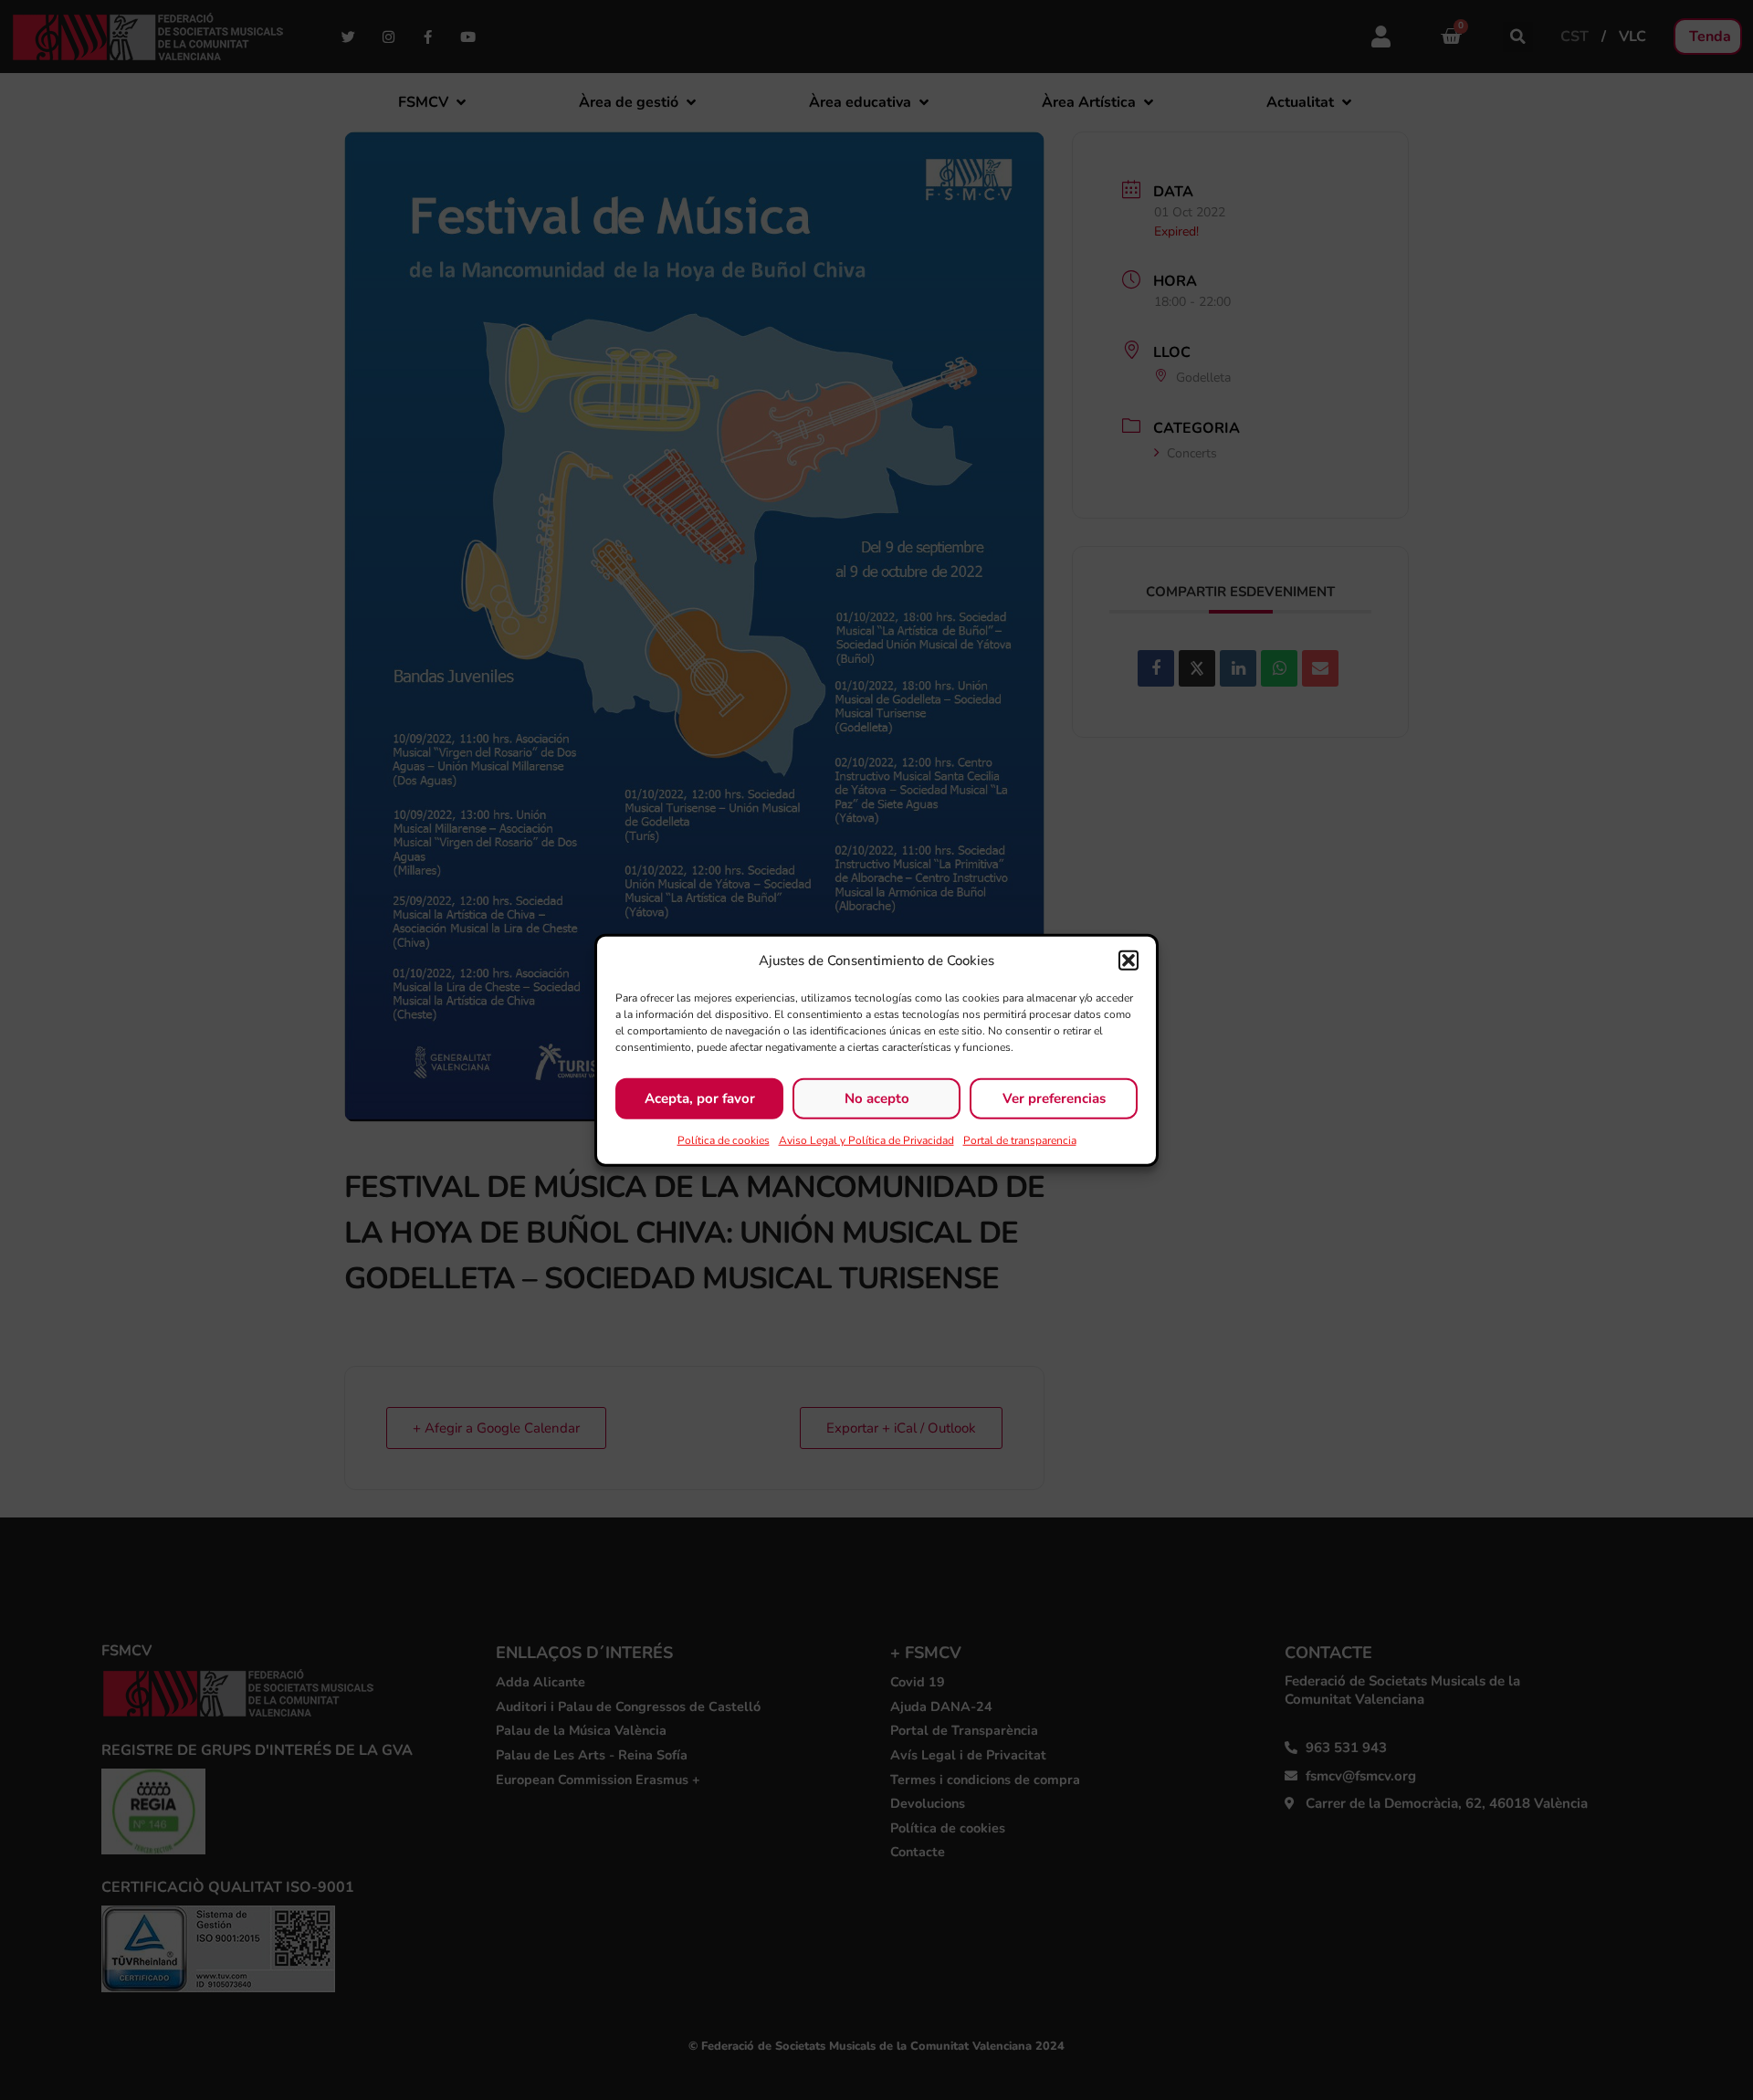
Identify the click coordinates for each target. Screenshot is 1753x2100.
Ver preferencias (1054, 1098)
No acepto (877, 1098)
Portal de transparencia (1020, 1139)
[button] (1128, 961)
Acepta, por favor (700, 1098)
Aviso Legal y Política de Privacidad (866, 1139)
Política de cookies (724, 1139)
